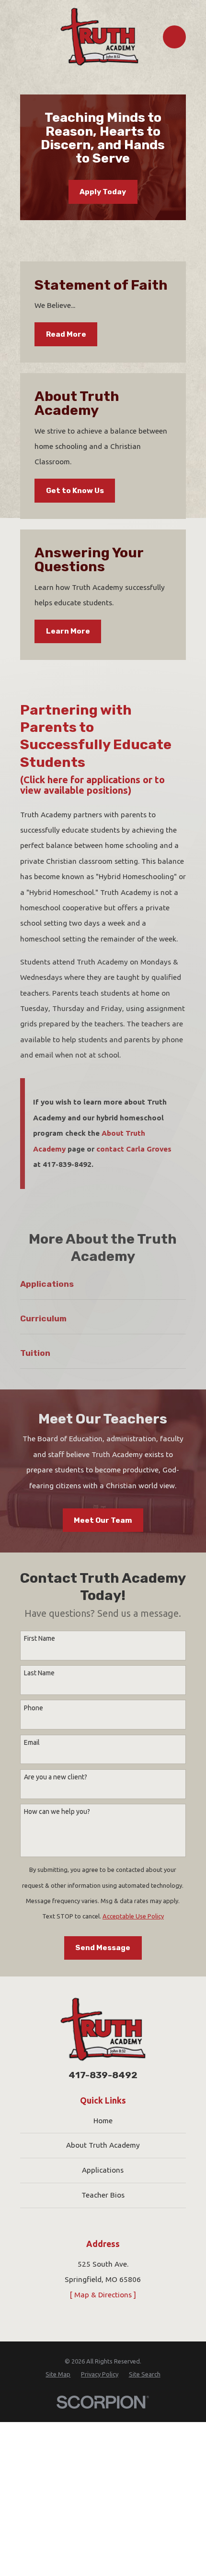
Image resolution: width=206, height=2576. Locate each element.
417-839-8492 (103, 2075)
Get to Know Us (75, 491)
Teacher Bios (103, 2195)
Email (32, 1742)
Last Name (39, 1673)
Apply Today (103, 192)
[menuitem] (58, 2374)
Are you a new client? (56, 1777)
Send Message (103, 1948)
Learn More (68, 631)
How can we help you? (57, 1811)
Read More (66, 334)
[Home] (99, 37)
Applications (103, 2170)
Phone (34, 1708)
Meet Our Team (103, 1520)
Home (103, 2121)
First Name (40, 1638)
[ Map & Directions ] (103, 2295)
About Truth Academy (103, 2145)
